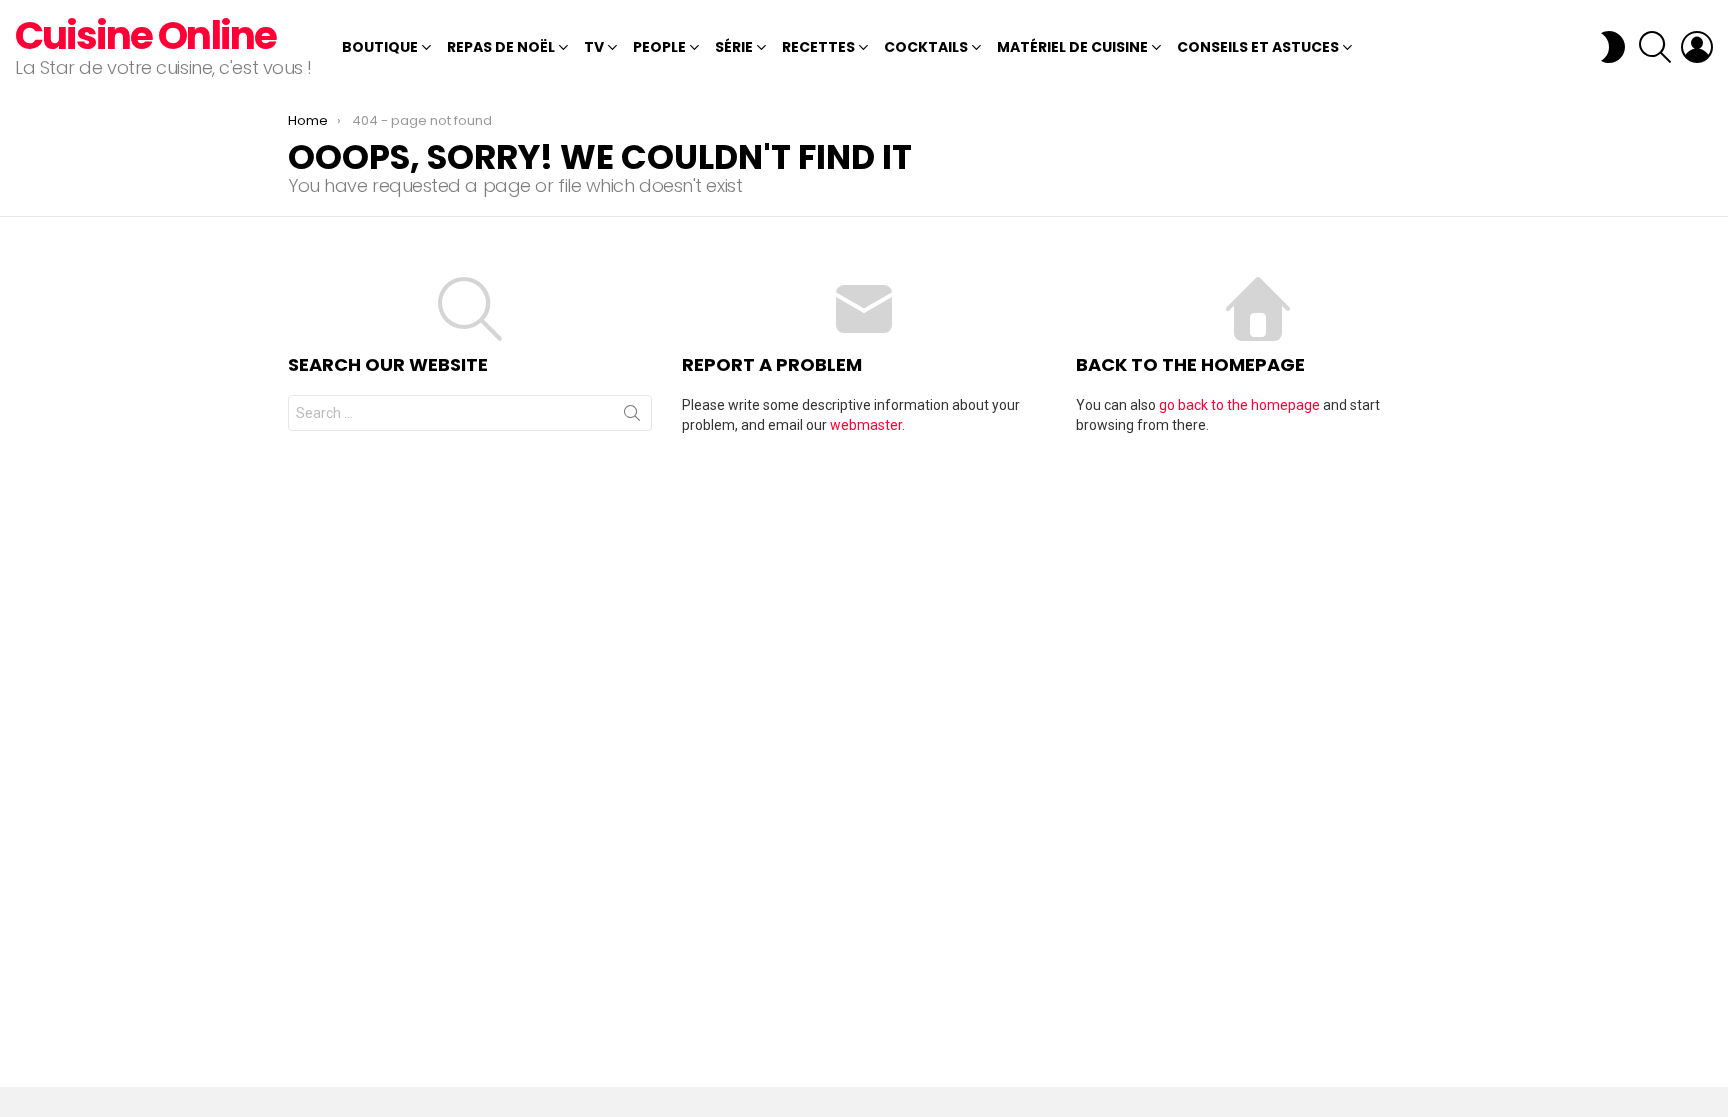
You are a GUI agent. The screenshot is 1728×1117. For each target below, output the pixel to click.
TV (594, 47)
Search (632, 417)
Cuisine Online (145, 35)
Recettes (818, 47)
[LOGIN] (1697, 47)
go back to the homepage (1239, 405)
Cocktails (926, 47)
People (659, 47)
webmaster (866, 425)
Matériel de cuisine (1072, 47)
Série (734, 47)
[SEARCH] (1655, 47)
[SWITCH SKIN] (1613, 47)
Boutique (380, 47)
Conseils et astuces (1258, 47)
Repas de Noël (501, 47)
